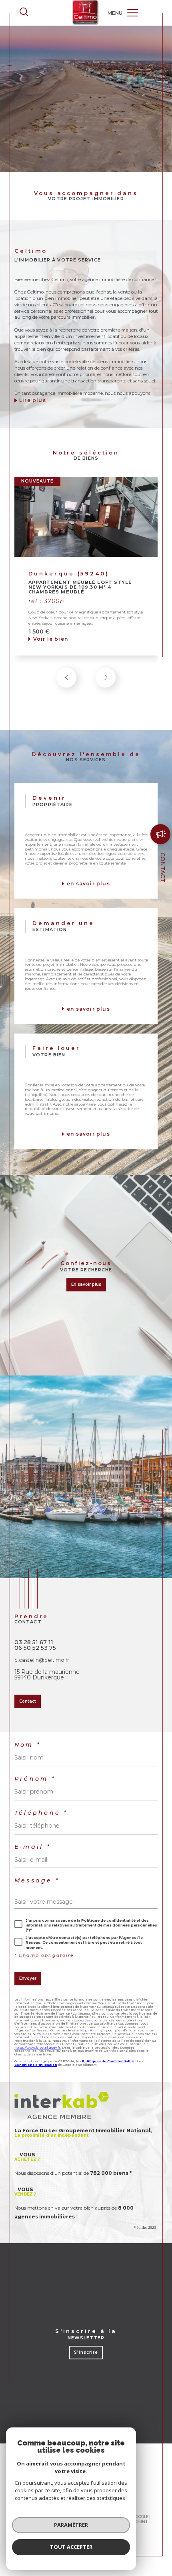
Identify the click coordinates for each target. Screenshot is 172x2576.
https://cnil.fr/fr (92, 2030)
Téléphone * (41, 1813)
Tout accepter (71, 2547)
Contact (163, 867)
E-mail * (33, 1847)
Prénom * (35, 1779)
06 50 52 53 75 (35, 1648)
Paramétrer (71, 2525)
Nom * (28, 1745)
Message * (37, 1880)
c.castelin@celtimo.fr (42, 1660)
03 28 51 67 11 (34, 1642)
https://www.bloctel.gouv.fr (37, 2047)
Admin (139, 2522)
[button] (106, 678)
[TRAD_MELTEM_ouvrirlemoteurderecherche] (24, 13)
